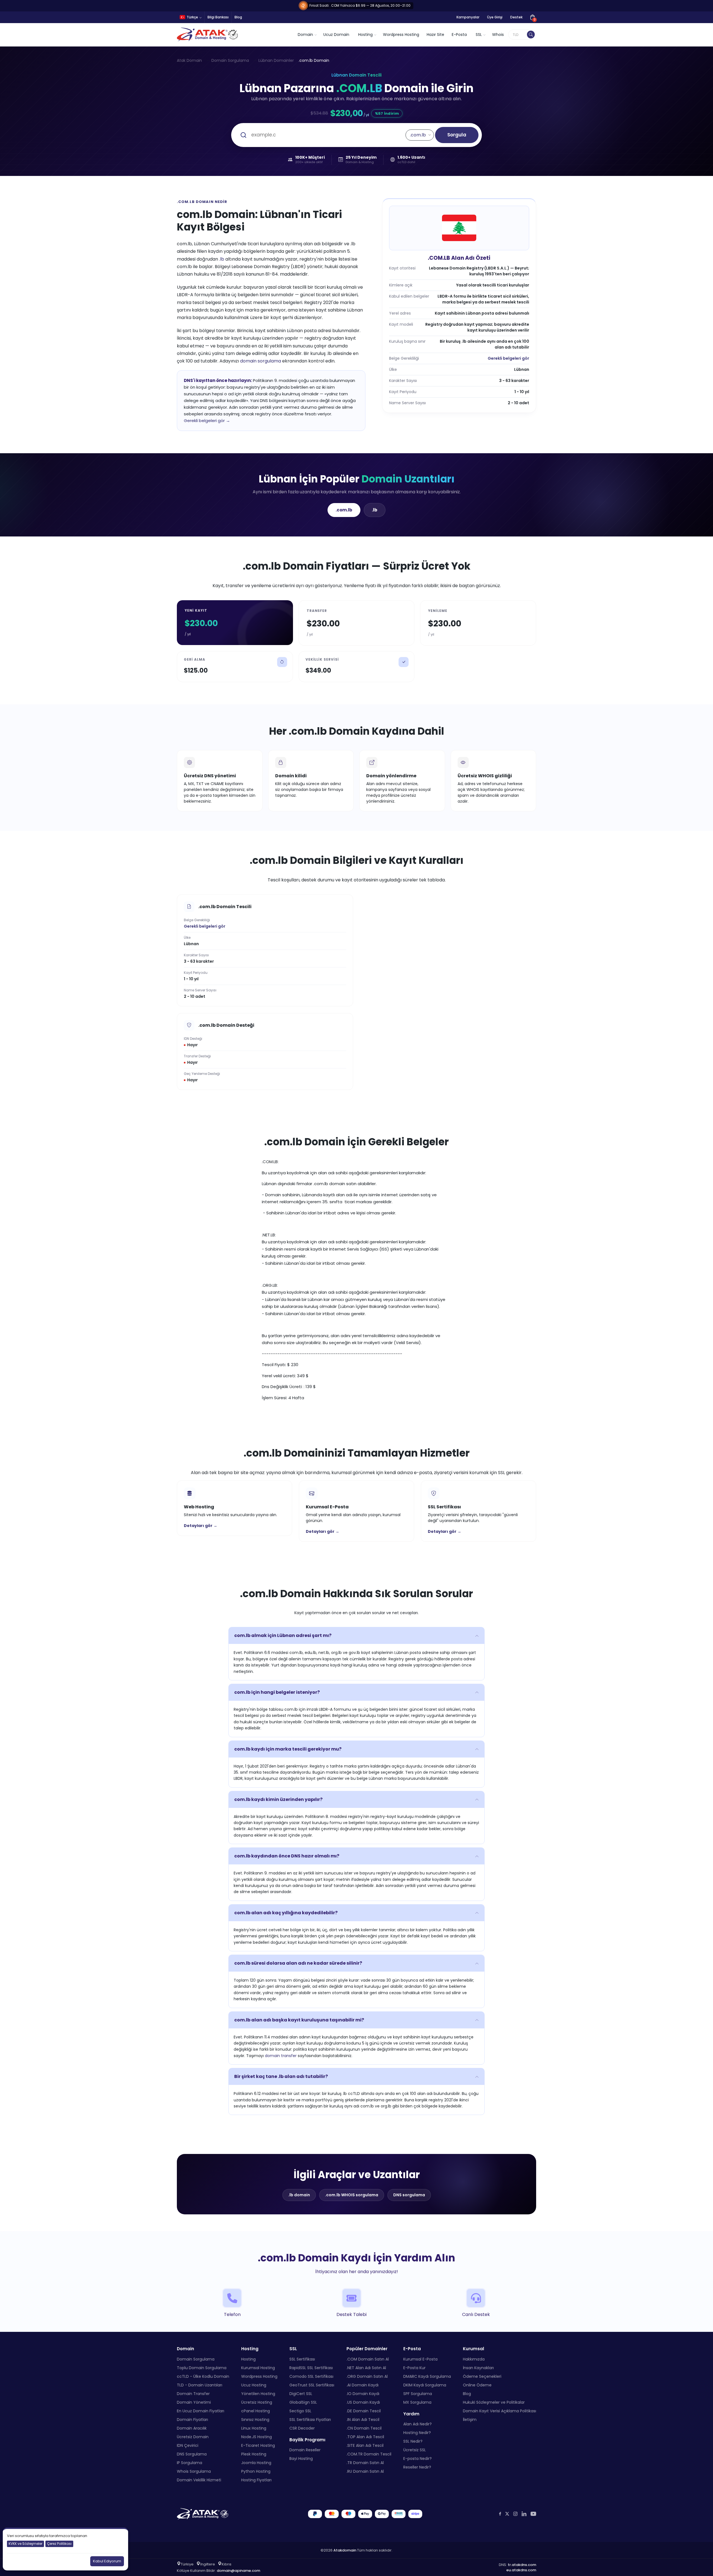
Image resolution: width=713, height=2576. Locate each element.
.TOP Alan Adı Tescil (365, 2437)
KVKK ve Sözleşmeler (25, 2544)
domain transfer (281, 2056)
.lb (222, 259)
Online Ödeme (477, 2385)
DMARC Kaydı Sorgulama (427, 2376)
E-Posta (459, 35)
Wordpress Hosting (401, 35)
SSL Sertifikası (302, 2359)
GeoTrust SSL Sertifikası (312, 2385)
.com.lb (344, 510)
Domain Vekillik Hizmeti (199, 2480)
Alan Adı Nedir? (417, 2424)
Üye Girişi (495, 17)
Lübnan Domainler (276, 60)
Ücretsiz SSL (415, 2450)
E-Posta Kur (414, 2368)
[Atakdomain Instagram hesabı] (515, 2514)
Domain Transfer (193, 2394)
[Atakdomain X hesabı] (507, 2514)
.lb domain (299, 2195)
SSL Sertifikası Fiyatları (310, 2420)
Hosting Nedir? (417, 2433)
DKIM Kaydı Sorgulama (425, 2385)
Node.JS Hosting (257, 2437)
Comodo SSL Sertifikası (311, 2376)
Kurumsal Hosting (258, 2368)
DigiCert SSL (301, 2394)
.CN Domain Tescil (364, 2428)
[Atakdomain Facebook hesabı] (500, 2514)
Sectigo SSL (300, 2411)
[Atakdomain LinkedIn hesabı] (524, 2514)
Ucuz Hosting (254, 2385)
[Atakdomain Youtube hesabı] (533, 2514)
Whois (498, 35)
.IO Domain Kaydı (363, 2394)
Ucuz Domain (336, 35)
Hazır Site (435, 35)
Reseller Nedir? (417, 2467)
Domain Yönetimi (194, 2402)
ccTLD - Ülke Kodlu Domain (203, 2376)
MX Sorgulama (417, 2402)
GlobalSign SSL (303, 2402)
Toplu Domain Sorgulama (202, 2368)
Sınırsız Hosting (255, 2420)
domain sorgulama (261, 361)
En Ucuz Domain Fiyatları (201, 2411)
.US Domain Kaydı (363, 2402)
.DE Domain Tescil (364, 2411)
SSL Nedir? (413, 2441)
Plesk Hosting (254, 2454)
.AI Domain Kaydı (362, 2385)
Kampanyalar (468, 17)
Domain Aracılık (192, 2428)
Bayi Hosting (301, 2459)
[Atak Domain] (208, 35)
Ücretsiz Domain (193, 2437)
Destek (516, 17)
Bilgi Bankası (218, 17)
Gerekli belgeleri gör (508, 358)
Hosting (248, 2359)
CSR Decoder (302, 2428)
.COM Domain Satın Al (368, 2359)
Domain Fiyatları (192, 2420)
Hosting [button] (365, 35)
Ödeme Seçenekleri (482, 2376)
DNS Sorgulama (192, 2454)
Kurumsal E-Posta (420, 2359)
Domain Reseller (305, 2450)
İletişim (470, 2420)
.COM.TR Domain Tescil (369, 2454)
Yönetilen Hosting (258, 2394)
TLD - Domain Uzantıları (200, 2385)
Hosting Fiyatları (256, 2480)
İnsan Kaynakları (478, 2368)
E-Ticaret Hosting (258, 2445)
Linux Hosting (254, 2428)
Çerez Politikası (59, 2544)
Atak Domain (189, 60)
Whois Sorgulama (194, 2471)
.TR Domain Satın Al (365, 2463)
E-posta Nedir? (417, 2459)
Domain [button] (305, 35)
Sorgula (457, 135)
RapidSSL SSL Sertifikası (311, 2368)
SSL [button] (479, 35)
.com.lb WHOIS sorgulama (352, 2195)
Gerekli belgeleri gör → (207, 421)
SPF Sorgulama (418, 2394)
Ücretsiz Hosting (257, 2402)
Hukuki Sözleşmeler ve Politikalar (494, 2402)
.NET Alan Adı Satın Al (366, 2368)
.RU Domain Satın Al (365, 2471)
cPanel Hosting (256, 2411)
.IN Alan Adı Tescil (363, 2420)
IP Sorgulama (190, 2463)
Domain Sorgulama (230, 60)
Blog (238, 17)
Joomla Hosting (256, 2463)
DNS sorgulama (409, 2195)
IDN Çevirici (188, 2445)
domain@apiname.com (238, 2571)
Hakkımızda (474, 2359)
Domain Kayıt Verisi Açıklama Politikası (500, 2411)
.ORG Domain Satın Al (367, 2376)
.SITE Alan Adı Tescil (365, 2445)
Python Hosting (256, 2471)
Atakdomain (345, 2550)
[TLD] (531, 35)
